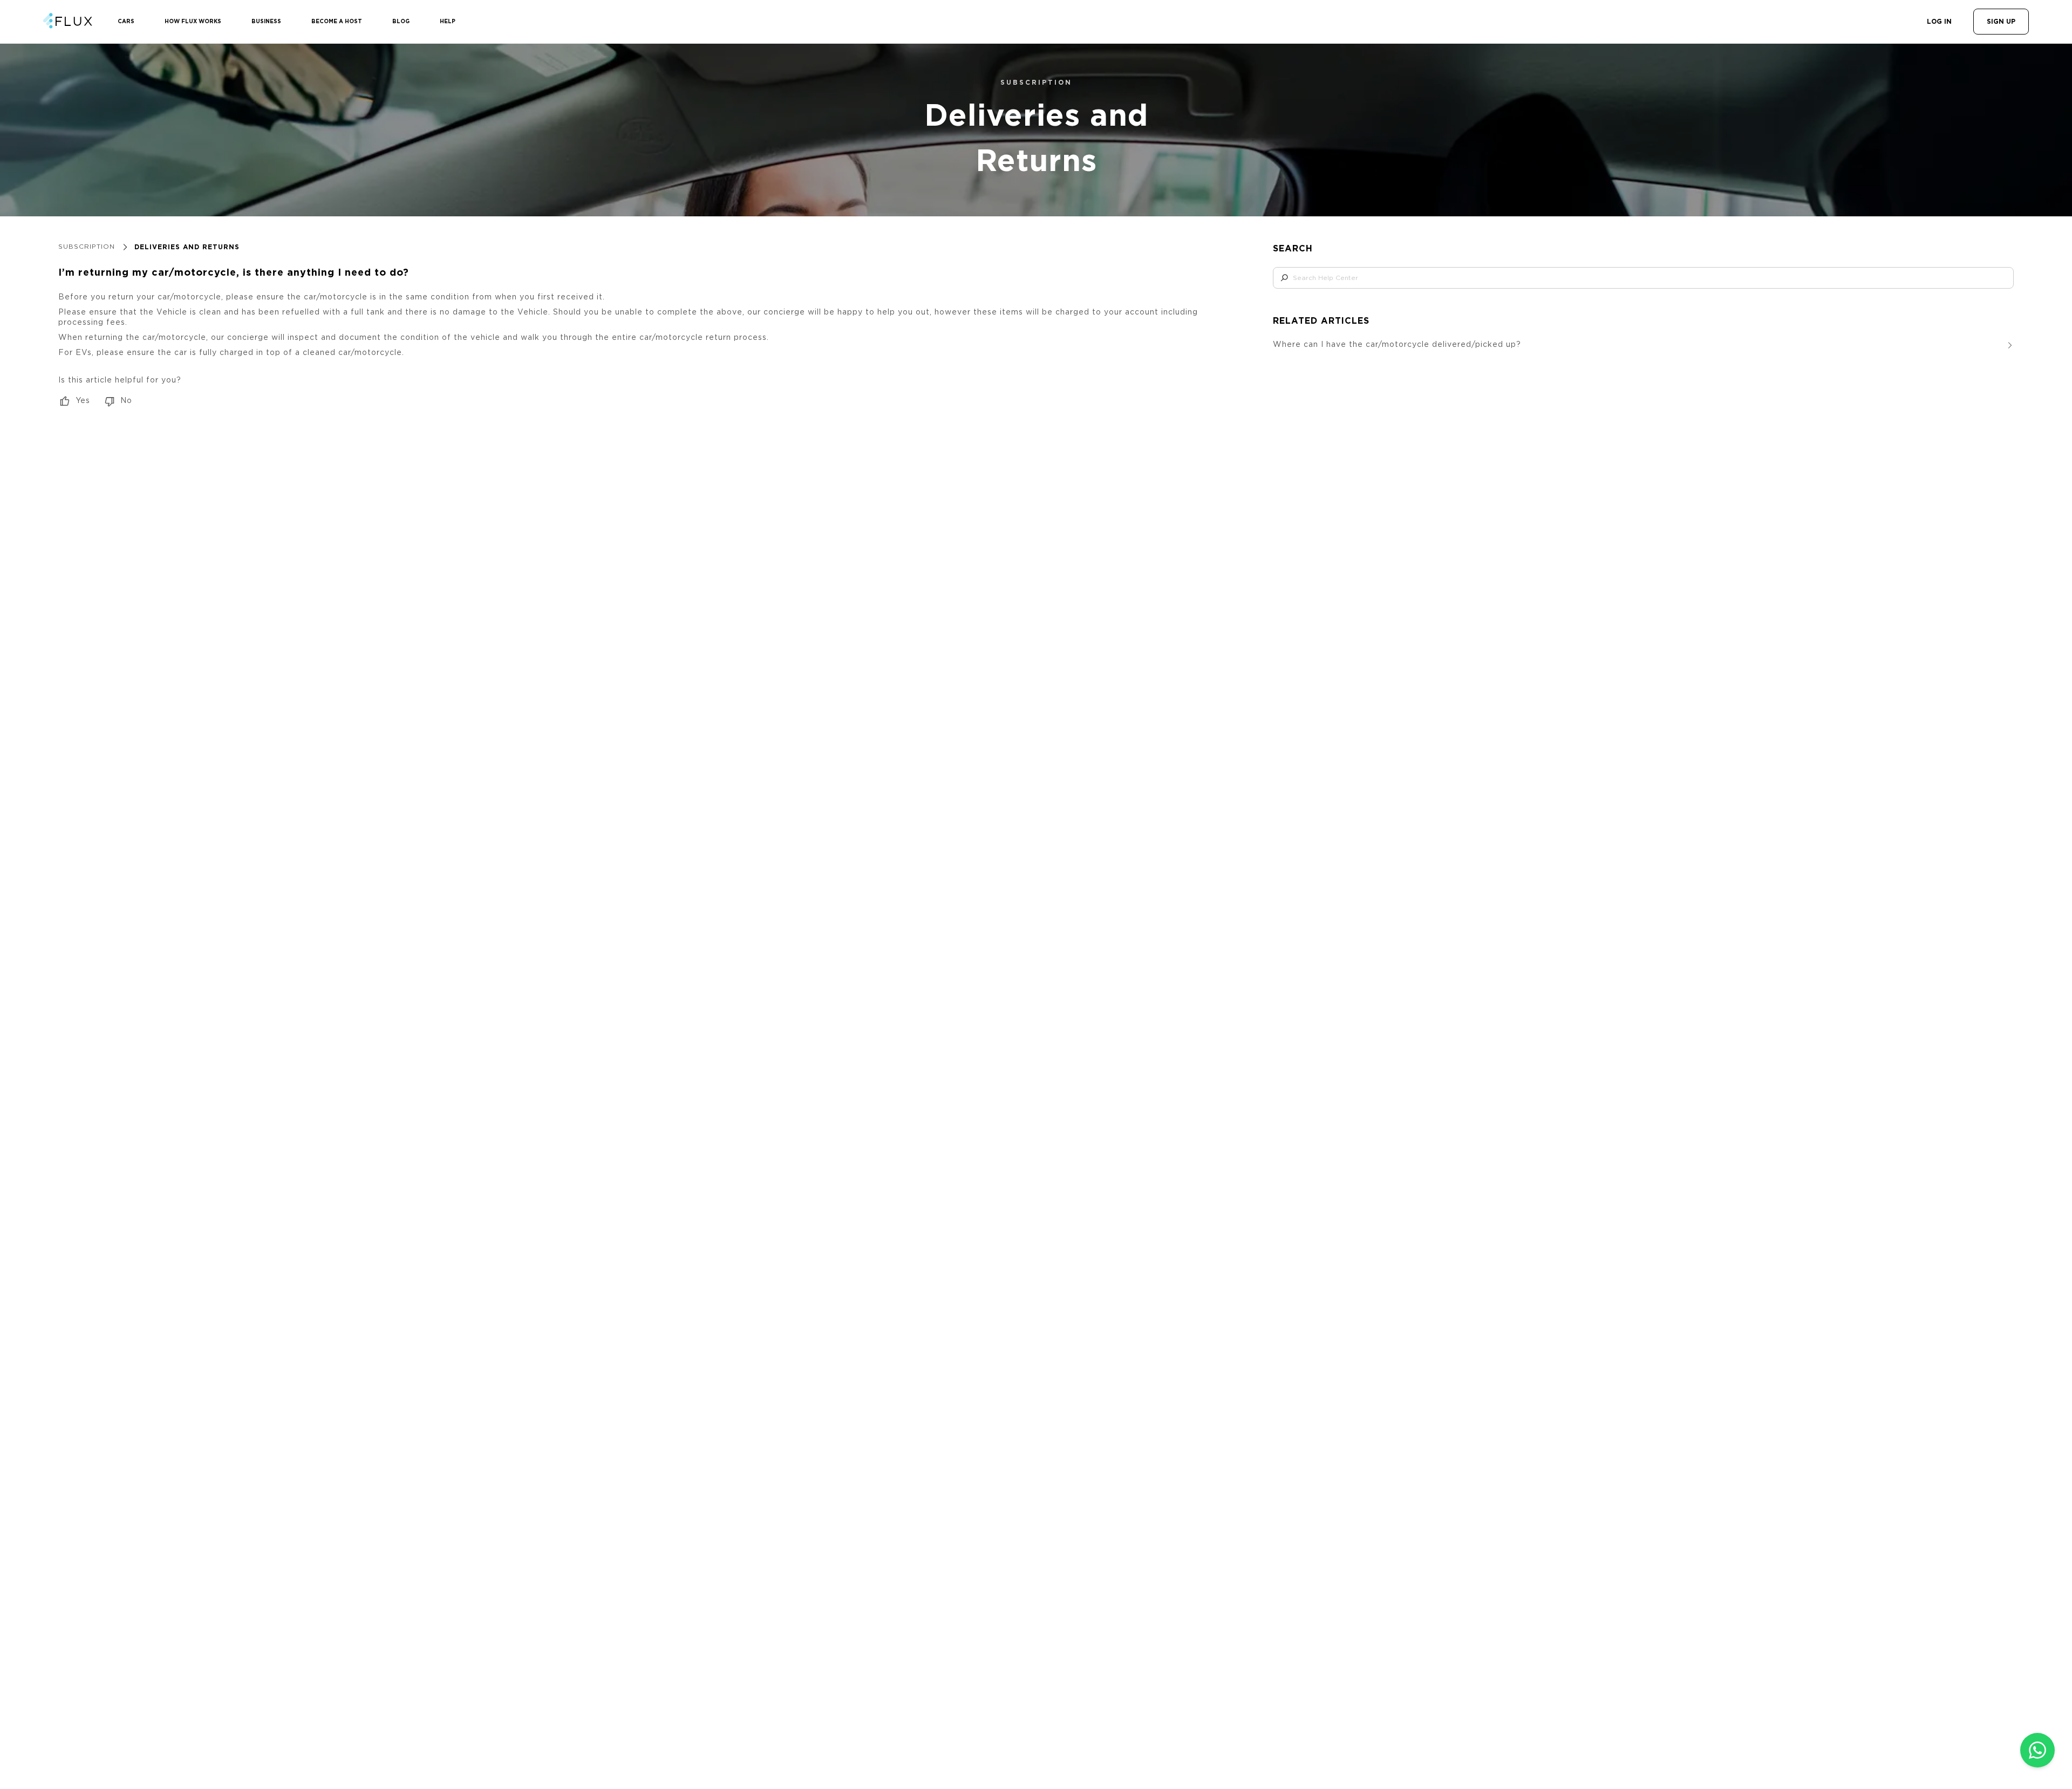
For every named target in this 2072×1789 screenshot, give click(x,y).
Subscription (87, 247)
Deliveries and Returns (187, 247)
